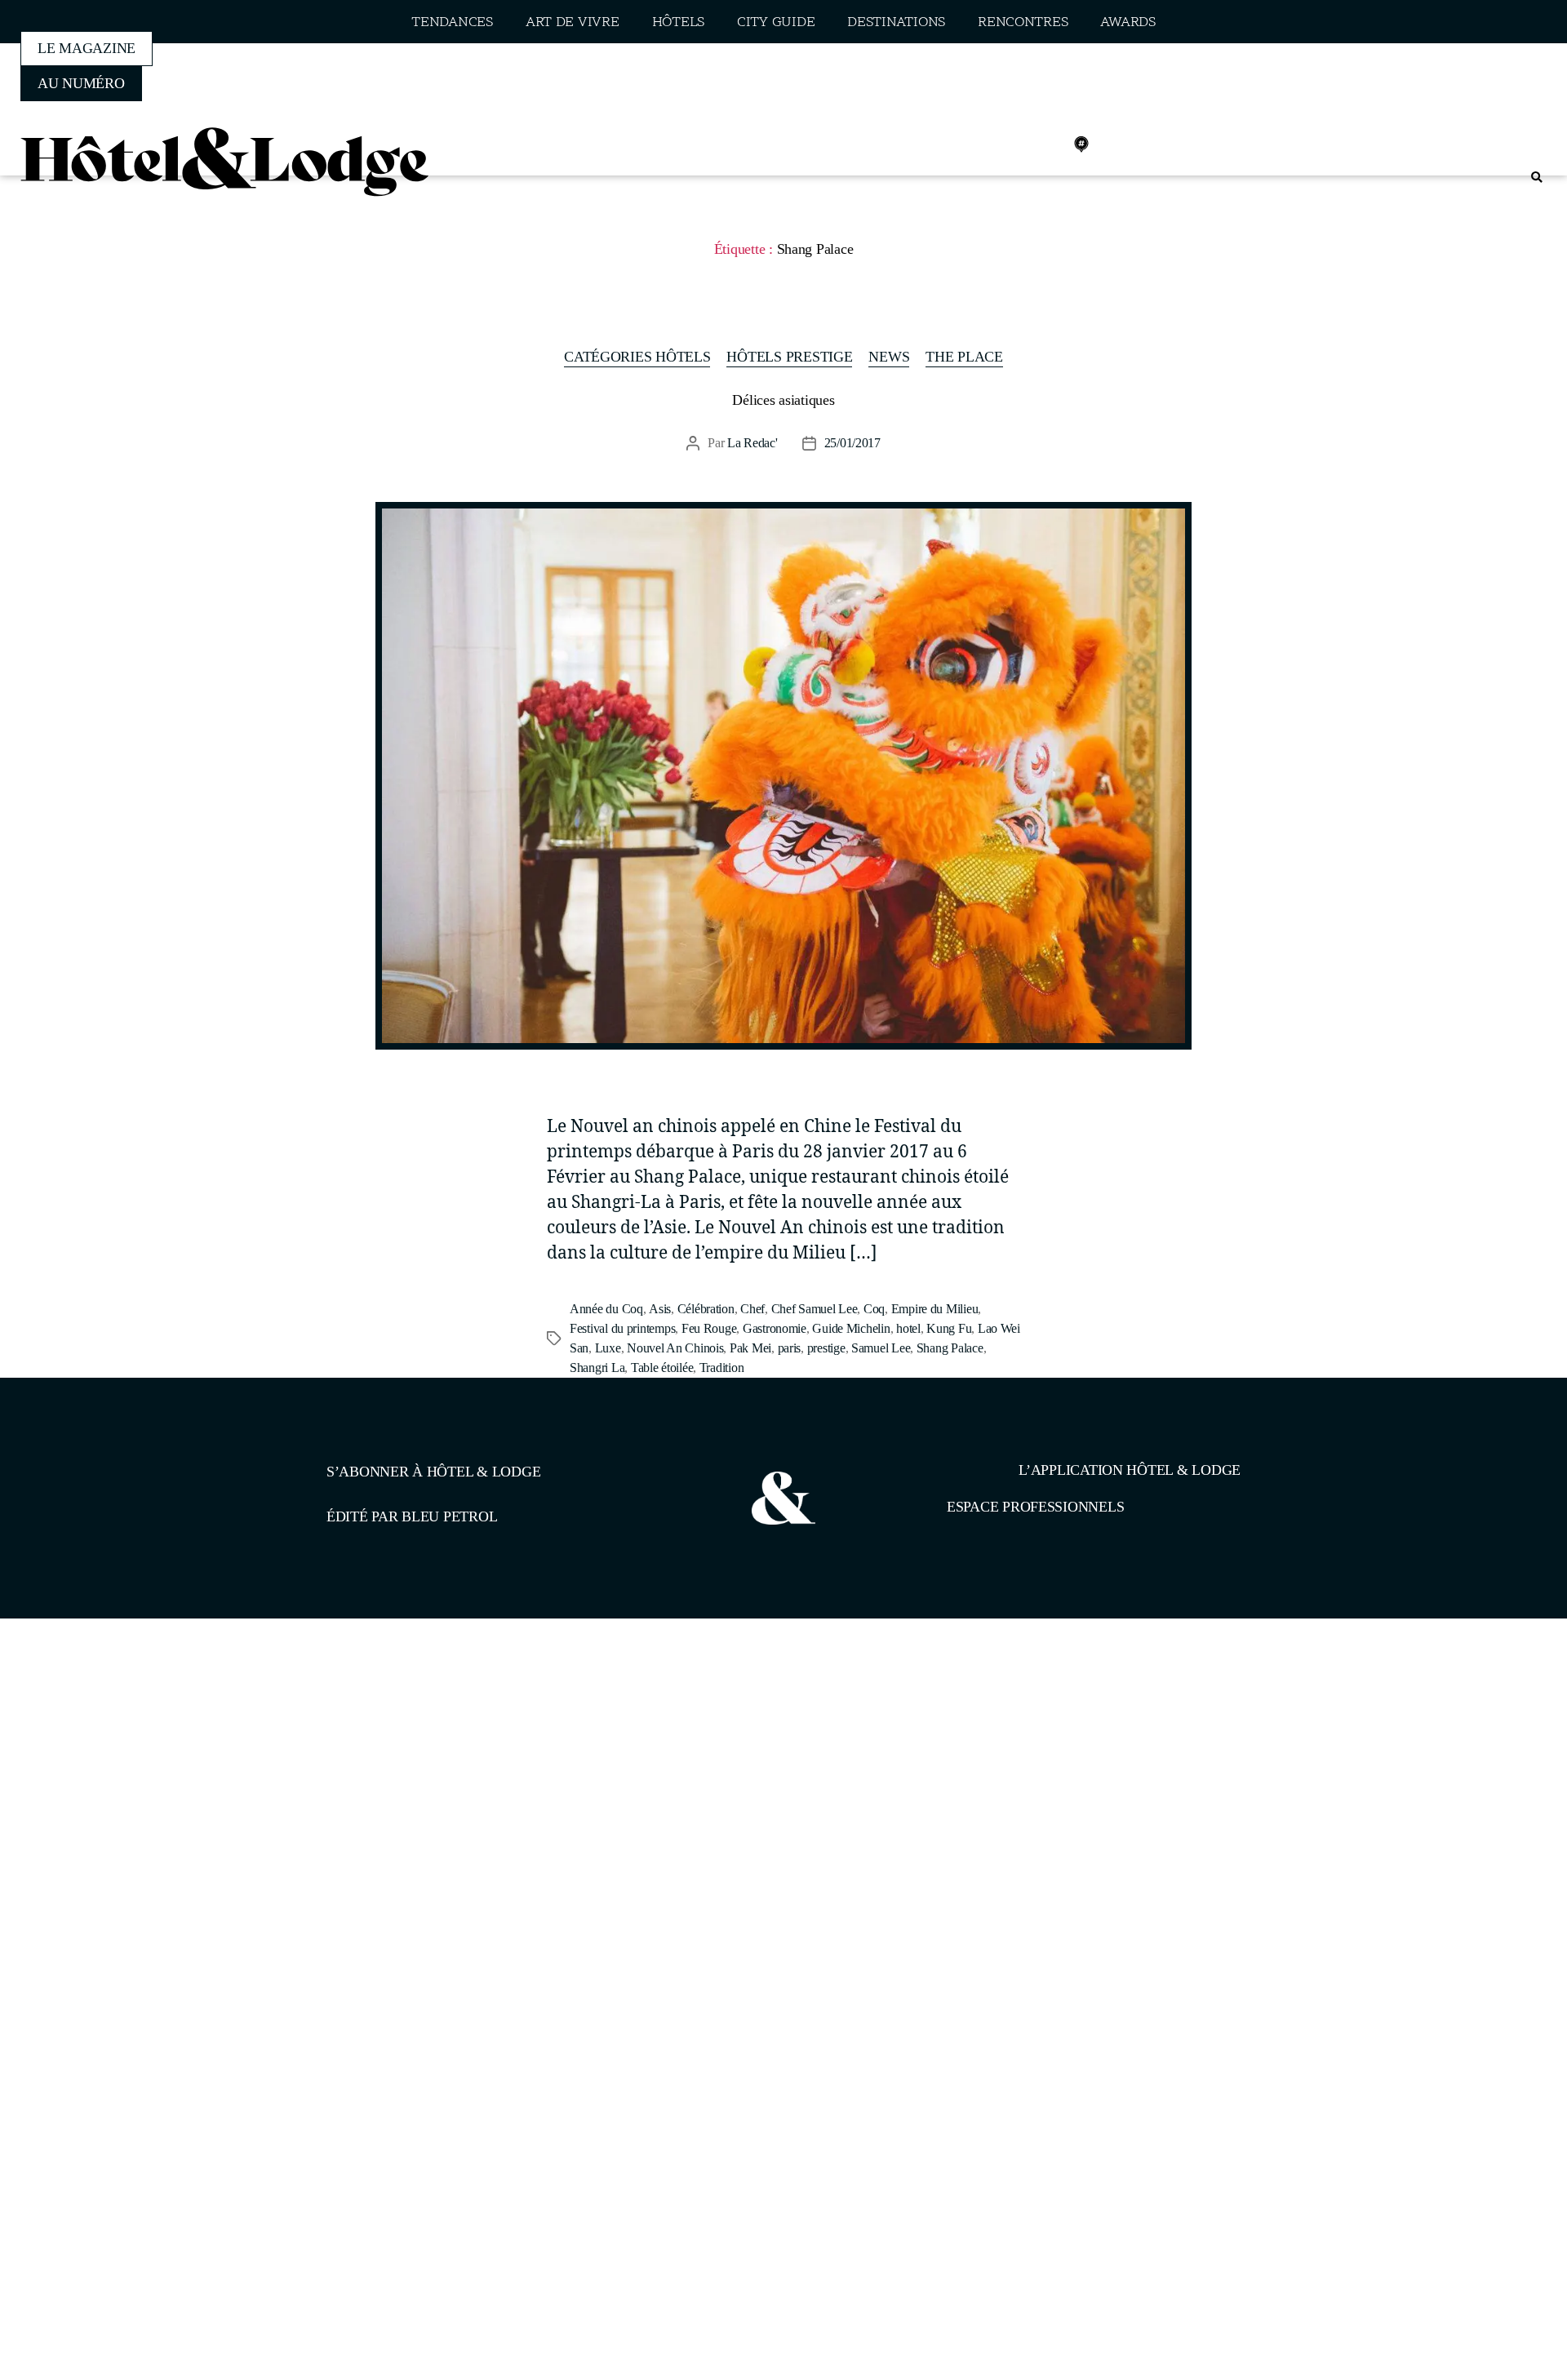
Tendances (452, 22)
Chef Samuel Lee (815, 1309)
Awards (1128, 22)
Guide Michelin (851, 1328)
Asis (660, 1309)
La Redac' (752, 443)
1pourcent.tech (431, 1703)
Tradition (722, 1368)
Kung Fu (949, 1328)
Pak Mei (750, 1348)
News (889, 357)
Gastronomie (775, 1328)
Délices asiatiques (783, 400)
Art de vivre (573, 22)
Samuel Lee (881, 1348)
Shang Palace (950, 1348)
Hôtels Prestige (789, 357)
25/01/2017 (852, 443)
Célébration (706, 1309)
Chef (752, 1309)
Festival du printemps (622, 1328)
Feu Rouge (709, 1328)
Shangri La (597, 1368)
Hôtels (678, 22)
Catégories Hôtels (637, 357)
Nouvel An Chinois (675, 1348)
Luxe (608, 1348)
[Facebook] (974, 144)
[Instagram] (1010, 144)
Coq (874, 1309)
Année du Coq (606, 1309)
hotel (908, 1328)
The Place (964, 357)
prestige (826, 1348)
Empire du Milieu (935, 1309)
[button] (1536, 178)
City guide (776, 22)
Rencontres (1023, 22)
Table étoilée (662, 1368)
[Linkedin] (1045, 144)
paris (790, 1348)
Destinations (896, 22)
